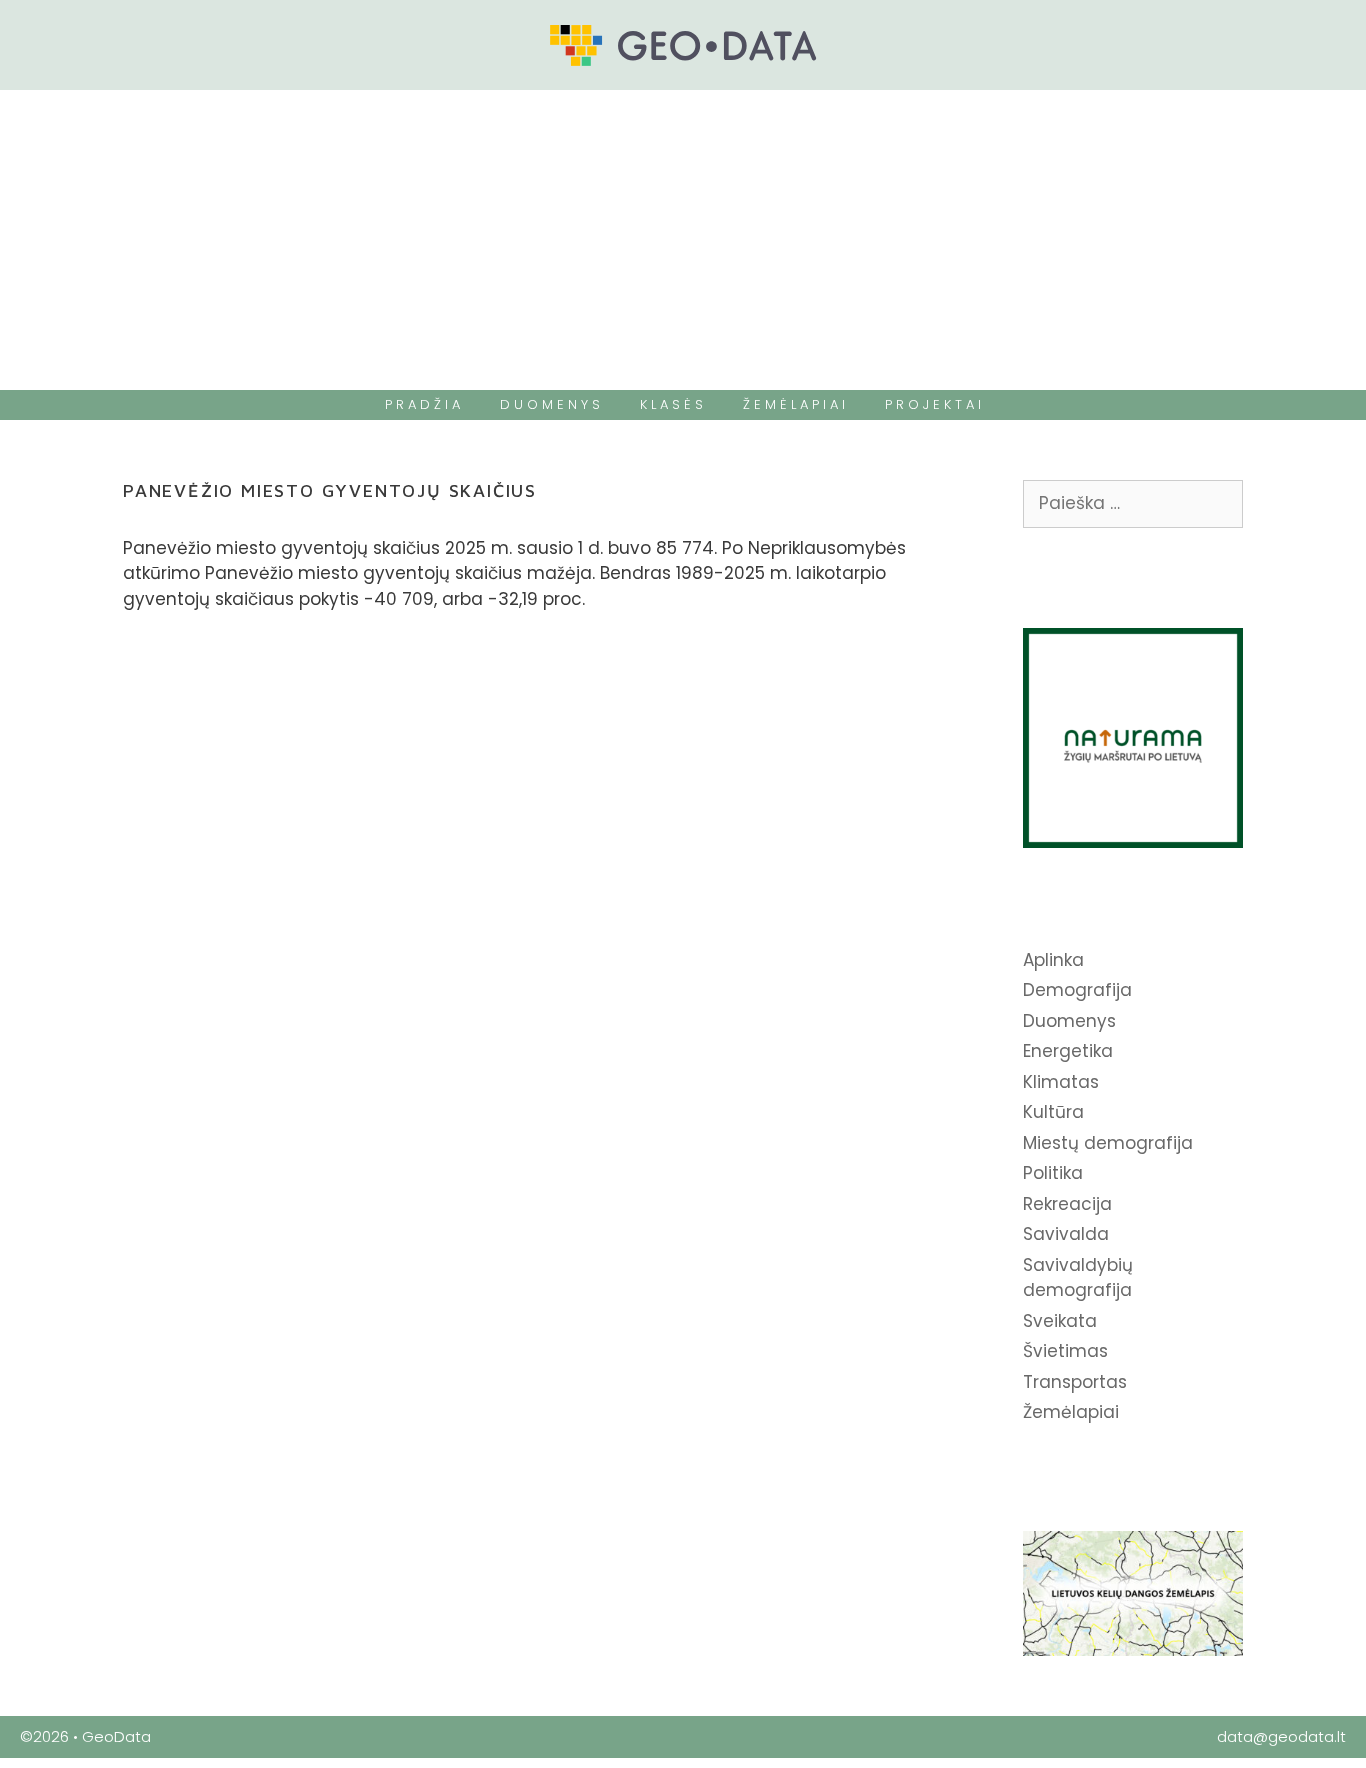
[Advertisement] (683, 240)
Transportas (1075, 1382)
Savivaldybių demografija (1078, 1278)
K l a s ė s (671, 404)
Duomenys (1069, 1021)
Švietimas (1065, 1351)
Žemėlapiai (1071, 1412)
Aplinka (1053, 960)
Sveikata (1060, 1321)
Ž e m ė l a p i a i (794, 404)
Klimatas (1061, 1082)
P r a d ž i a (422, 404)
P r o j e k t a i (933, 404)
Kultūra (1053, 1112)
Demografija (1077, 990)
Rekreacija (1067, 1204)
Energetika (1068, 1051)
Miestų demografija (1108, 1143)
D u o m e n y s (550, 404)
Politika (1053, 1173)
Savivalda (1066, 1234)
